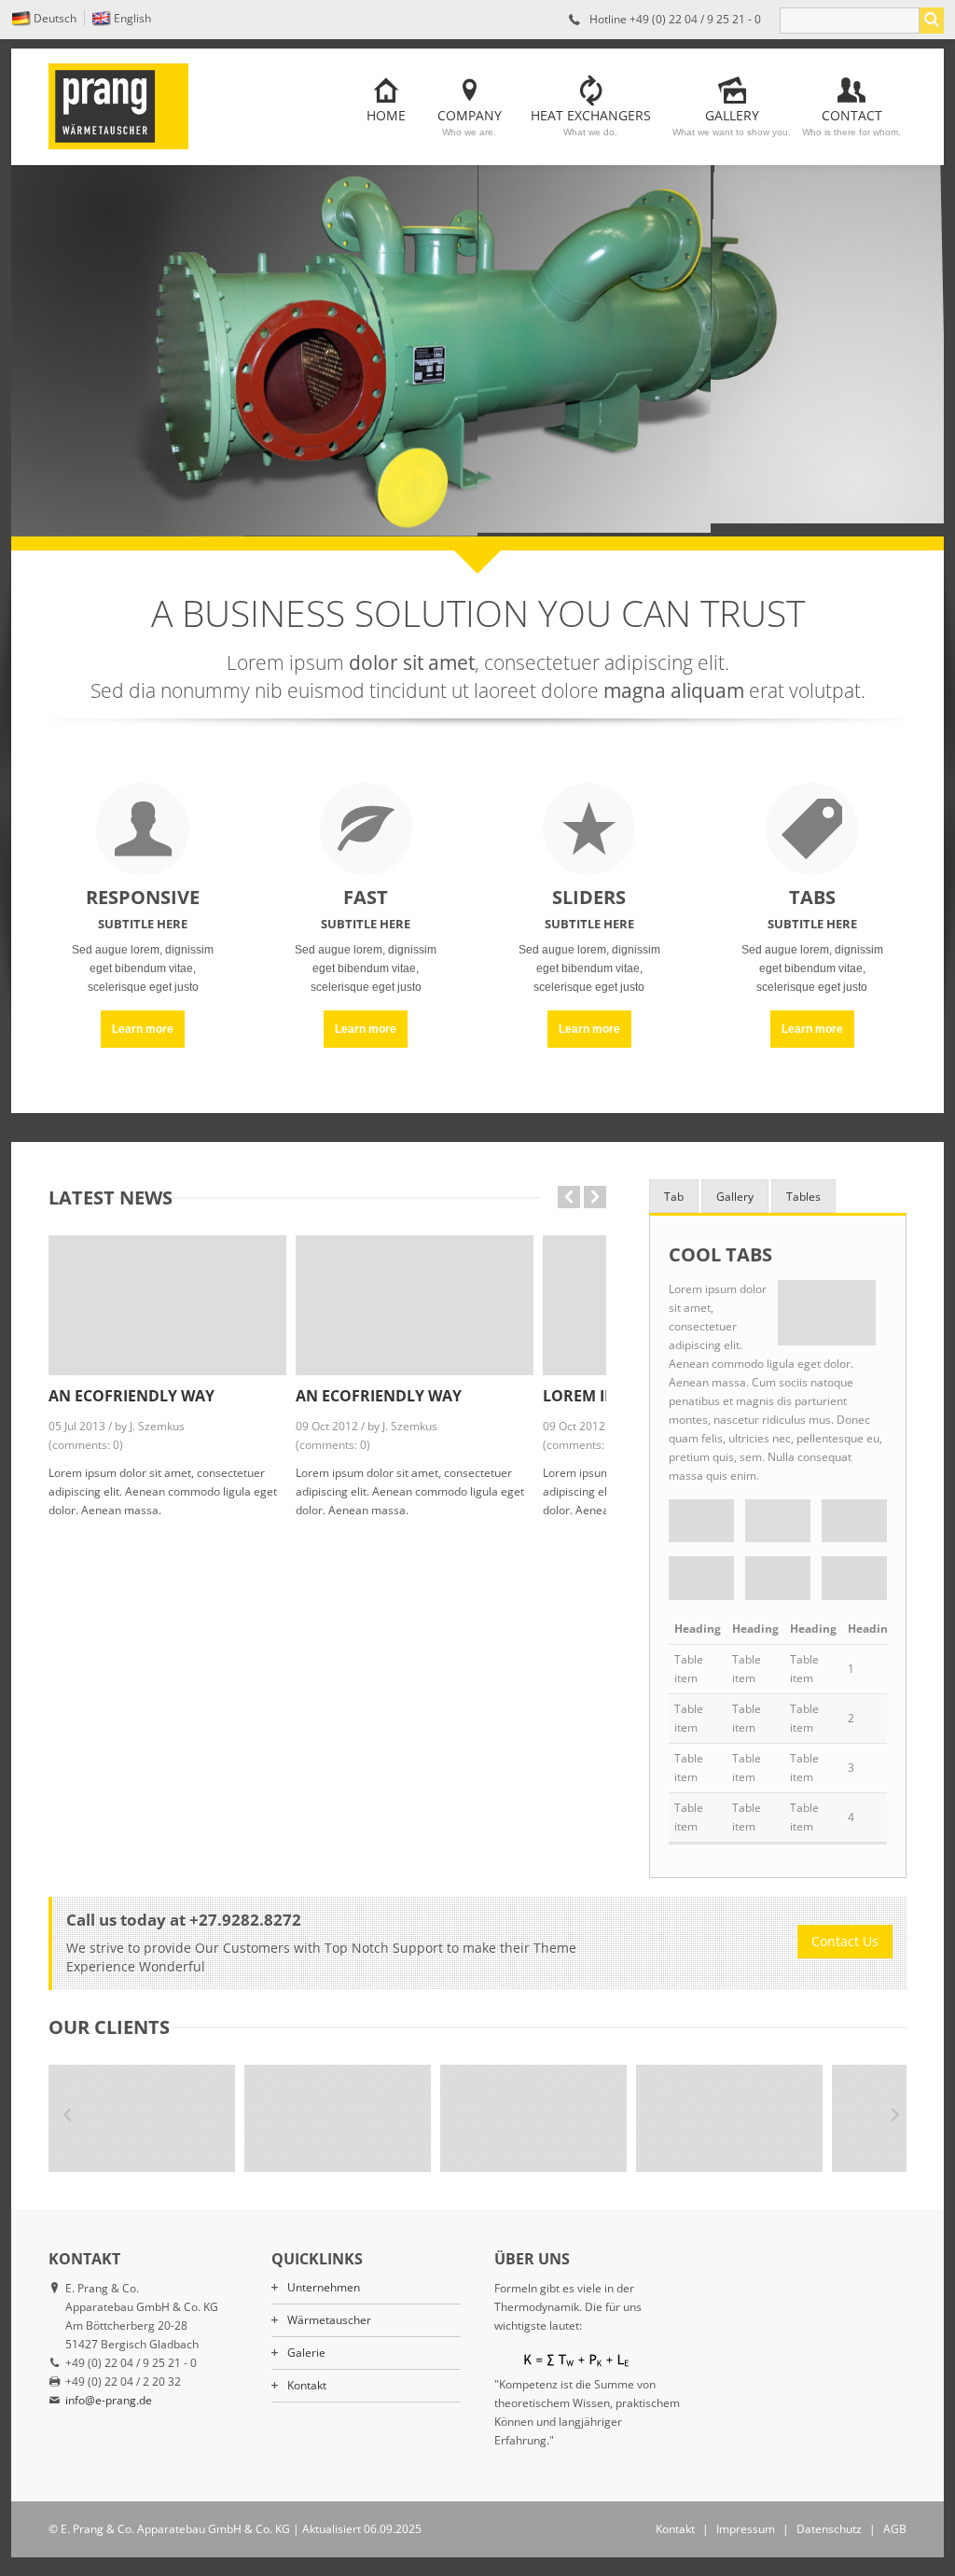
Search (932, 21)
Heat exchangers (591, 122)
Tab (674, 1197)
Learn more (143, 1029)
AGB (895, 2529)
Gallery (732, 122)
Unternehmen (324, 2287)
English (132, 18)
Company (470, 122)
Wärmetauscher (329, 2320)
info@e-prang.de (109, 2400)
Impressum (746, 2529)
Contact (851, 122)
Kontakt (307, 2385)
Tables (803, 1197)
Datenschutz (829, 2529)
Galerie (306, 2353)
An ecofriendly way (131, 1396)
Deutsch (55, 18)
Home (386, 115)
